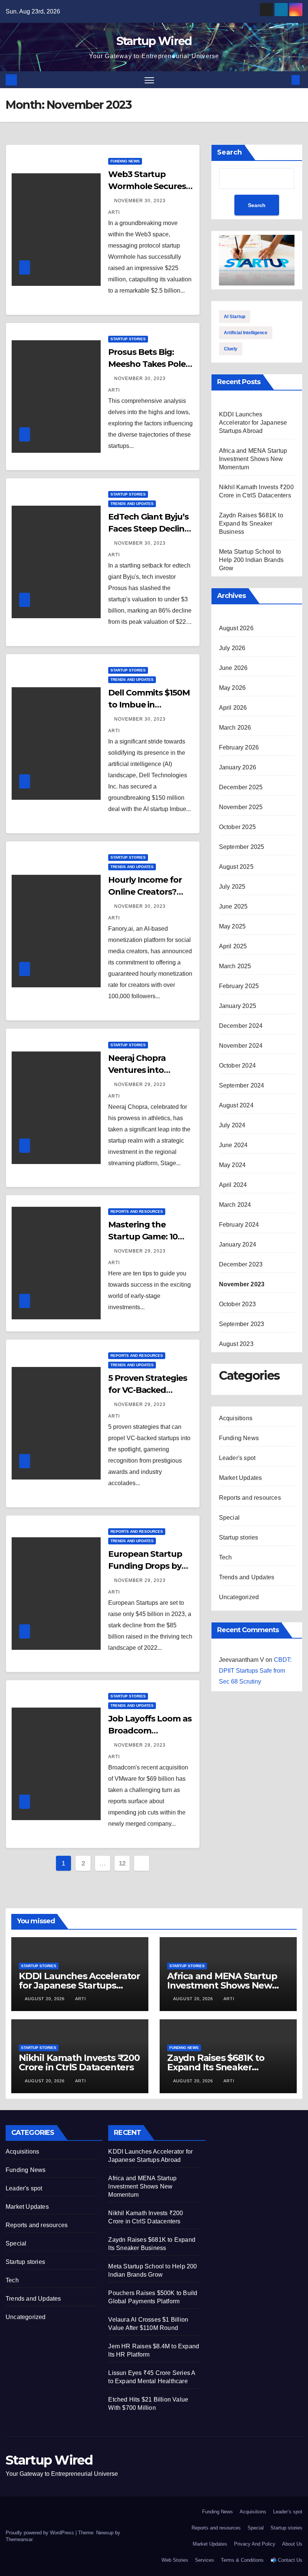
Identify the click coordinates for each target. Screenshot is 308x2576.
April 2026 (233, 708)
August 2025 (236, 867)
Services (205, 2560)
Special (229, 1518)
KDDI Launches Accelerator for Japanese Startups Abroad (253, 423)
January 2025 (238, 1006)
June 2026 (233, 668)
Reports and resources (137, 1211)
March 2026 (235, 728)
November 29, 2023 (141, 1084)
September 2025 (242, 847)
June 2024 (233, 1145)
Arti (81, 1999)
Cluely (231, 349)
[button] (284, 80)
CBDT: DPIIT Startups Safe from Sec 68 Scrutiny (255, 1671)
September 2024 (242, 1085)
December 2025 (241, 787)
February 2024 (239, 1225)
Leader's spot (237, 1458)
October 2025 (237, 827)
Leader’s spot (288, 2512)
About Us (292, 2544)
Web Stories (175, 2560)
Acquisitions (236, 1418)
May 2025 (233, 926)
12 (122, 1863)
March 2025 (235, 966)
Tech (226, 1557)
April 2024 (233, 1185)
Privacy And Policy (255, 2544)
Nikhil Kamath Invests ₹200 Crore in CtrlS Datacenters (79, 2062)
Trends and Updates (132, 504)
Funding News (125, 161)
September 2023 (242, 1324)
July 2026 (232, 648)
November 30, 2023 (141, 201)
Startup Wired (154, 41)
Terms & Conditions (242, 2560)
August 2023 (236, 1344)
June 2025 (233, 906)
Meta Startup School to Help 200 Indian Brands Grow (251, 560)
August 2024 (236, 1105)
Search (229, 152)
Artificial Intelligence (246, 333)
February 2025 (239, 986)
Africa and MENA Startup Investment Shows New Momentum (253, 459)
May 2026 (233, 688)
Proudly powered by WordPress (41, 2533)
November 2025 (241, 807)
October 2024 (237, 1066)
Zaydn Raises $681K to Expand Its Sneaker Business (251, 523)
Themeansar (19, 2539)
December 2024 (241, 1026)
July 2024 (232, 1125)
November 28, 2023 (141, 1745)
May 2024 (233, 1165)
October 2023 (237, 1304)
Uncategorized (239, 1597)
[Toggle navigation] (149, 80)
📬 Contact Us (286, 2560)
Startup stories (128, 339)
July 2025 (232, 887)
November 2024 (241, 1046)
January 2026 (238, 767)
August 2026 (236, 628)
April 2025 (233, 946)
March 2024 (235, 1205)
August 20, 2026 (45, 1999)
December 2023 (241, 1264)
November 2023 (242, 1284)
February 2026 (239, 747)
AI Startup (235, 317)
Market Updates (241, 1478)
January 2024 (238, 1244)
